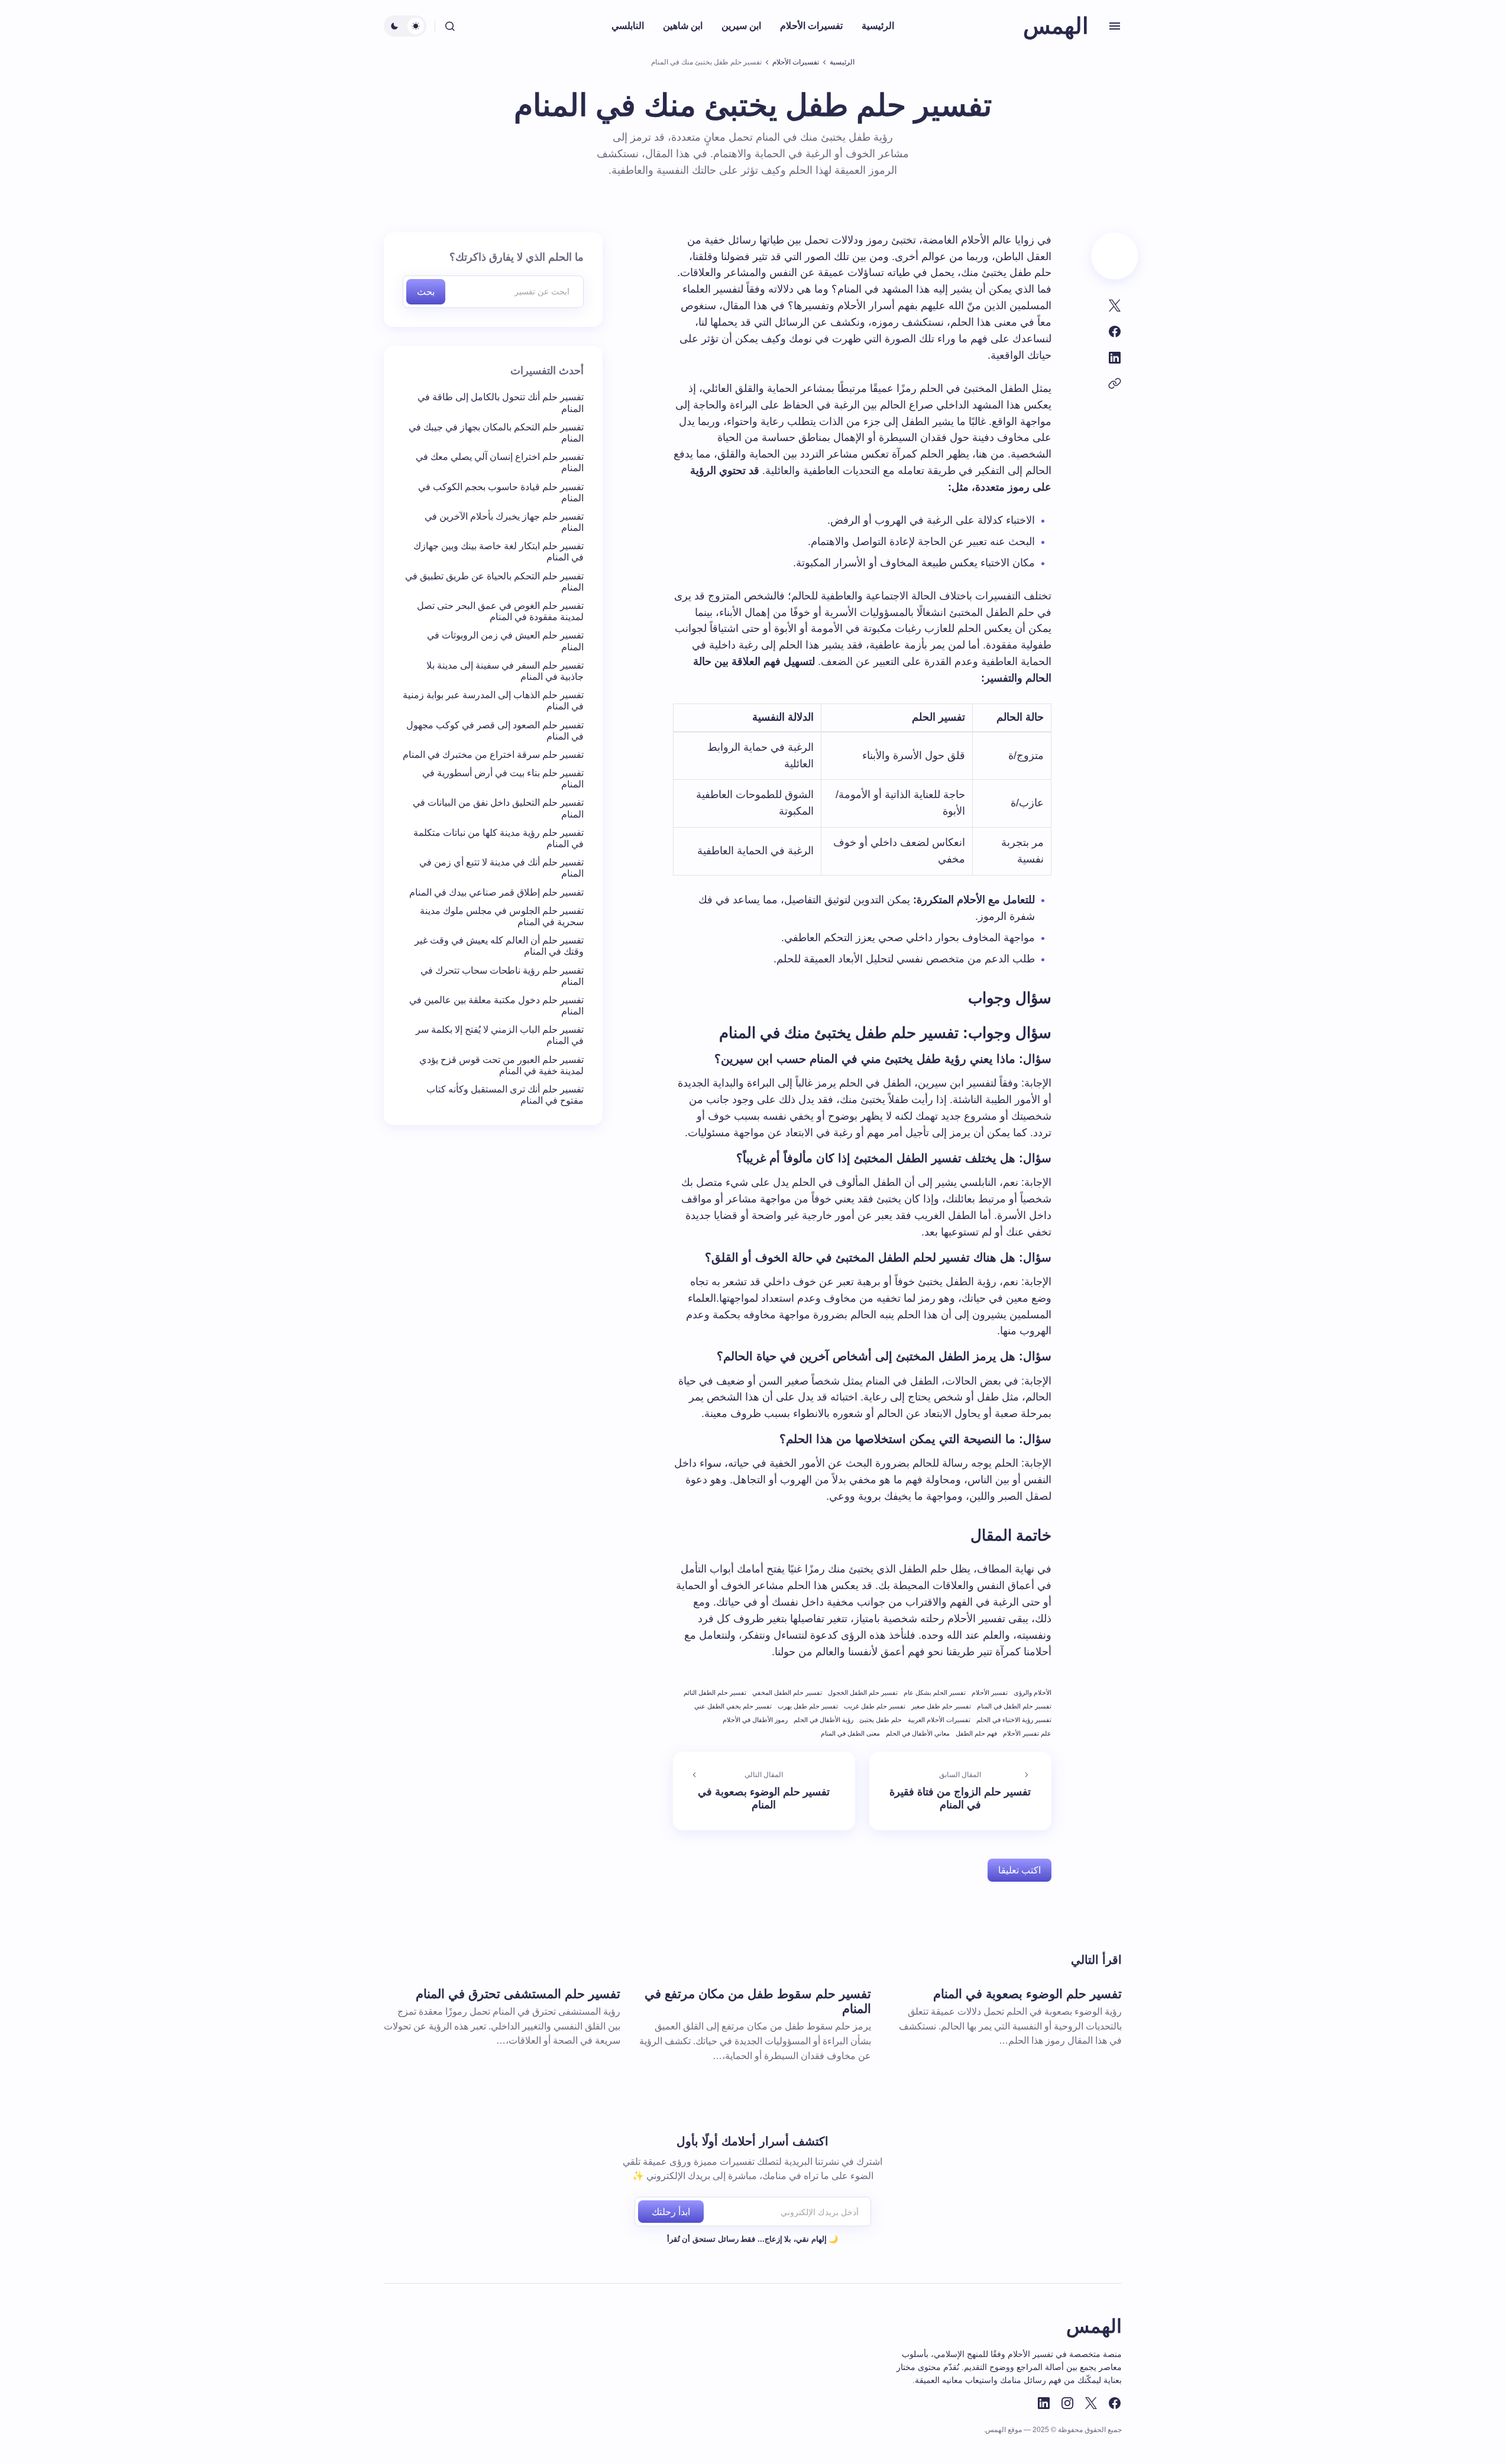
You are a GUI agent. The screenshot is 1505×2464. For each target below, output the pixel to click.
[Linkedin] (1044, 2403)
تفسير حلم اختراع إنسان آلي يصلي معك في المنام (500, 462)
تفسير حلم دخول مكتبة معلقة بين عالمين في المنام (496, 1006)
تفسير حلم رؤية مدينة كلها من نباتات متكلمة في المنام (499, 838)
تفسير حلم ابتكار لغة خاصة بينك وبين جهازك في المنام (499, 552)
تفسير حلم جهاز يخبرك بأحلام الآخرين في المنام (504, 522)
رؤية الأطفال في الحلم (823, 1720)
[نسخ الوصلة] (1115, 384)
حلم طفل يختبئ (881, 1720)
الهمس (1056, 26)
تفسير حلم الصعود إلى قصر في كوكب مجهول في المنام (495, 731)
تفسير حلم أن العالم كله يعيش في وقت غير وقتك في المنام (499, 946)
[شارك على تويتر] (1115, 306)
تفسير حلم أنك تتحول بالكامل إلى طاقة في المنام (501, 403)
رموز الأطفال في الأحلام (755, 1720)
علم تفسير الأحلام (1027, 1733)
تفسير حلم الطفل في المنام (1014, 1706)
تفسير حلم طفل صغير (941, 1706)
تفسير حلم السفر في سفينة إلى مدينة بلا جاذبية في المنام (505, 671)
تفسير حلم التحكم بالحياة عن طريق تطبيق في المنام (494, 582)
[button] (1115, 26)
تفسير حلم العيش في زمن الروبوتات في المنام (505, 641)
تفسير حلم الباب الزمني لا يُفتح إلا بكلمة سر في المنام (500, 1036)
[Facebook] (1115, 2403)
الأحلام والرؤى (1033, 1693)
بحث (426, 292)
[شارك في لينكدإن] (1115, 358)
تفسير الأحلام (990, 1693)
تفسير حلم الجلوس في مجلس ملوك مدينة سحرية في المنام (502, 916)
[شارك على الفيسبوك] (1115, 332)
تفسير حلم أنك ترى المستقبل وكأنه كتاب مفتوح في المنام (505, 1095)
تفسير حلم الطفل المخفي (787, 1693)
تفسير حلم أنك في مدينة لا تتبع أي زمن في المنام (501, 868)
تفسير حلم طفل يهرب (808, 1706)
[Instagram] (1067, 2403)
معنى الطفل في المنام (850, 1733)
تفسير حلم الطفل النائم (715, 1693)
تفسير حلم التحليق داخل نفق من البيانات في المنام (498, 809)
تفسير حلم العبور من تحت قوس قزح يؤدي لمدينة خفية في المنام (501, 1065)
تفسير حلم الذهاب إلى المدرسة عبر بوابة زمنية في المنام (493, 701)
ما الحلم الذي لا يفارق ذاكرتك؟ (517, 257)
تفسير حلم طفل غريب (875, 1706)
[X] (1091, 2403)
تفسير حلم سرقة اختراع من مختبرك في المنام (493, 755)
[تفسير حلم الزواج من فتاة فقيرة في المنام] (960, 1791)
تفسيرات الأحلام (796, 62)
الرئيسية (842, 62)
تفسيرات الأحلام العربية (939, 1720)
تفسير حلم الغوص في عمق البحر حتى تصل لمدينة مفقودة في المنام (500, 611)
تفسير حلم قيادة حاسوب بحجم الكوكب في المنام (501, 492)
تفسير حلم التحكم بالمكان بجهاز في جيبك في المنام (496, 433)
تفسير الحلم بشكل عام (935, 1693)
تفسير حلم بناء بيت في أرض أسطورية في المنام (503, 779)
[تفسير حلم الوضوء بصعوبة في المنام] (764, 1791)
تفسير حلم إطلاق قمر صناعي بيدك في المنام (496, 892)
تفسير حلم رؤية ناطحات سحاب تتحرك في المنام (502, 976)
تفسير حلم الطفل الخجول (863, 1693)
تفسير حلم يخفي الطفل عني (733, 1706)
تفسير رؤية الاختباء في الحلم (1014, 1720)
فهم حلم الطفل (976, 1733)
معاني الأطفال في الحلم (918, 1733)
